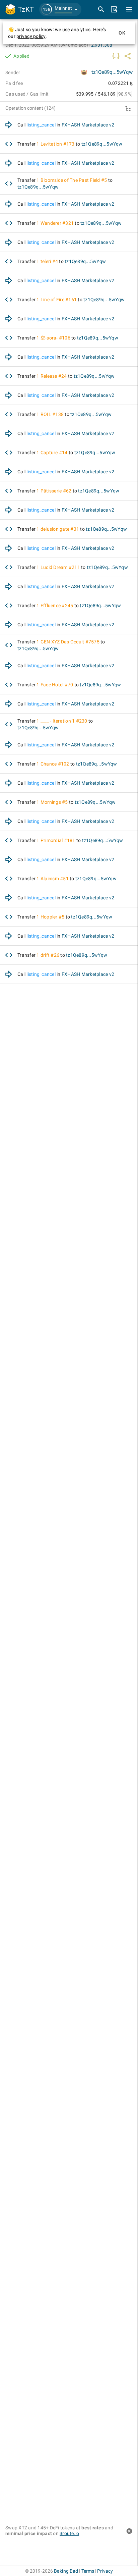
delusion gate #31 (60, 529)
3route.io (69, 2533)
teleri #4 (49, 261)
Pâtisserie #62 (56, 491)
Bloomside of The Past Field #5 (74, 180)
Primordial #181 (58, 840)
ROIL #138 (52, 414)
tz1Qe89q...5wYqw (112, 72)
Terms (88, 2571)
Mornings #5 (54, 802)
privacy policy (31, 36)
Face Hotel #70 (57, 685)
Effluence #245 (57, 606)
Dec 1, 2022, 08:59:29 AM (47, 45)
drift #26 (50, 955)
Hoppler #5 (53, 917)
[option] (69, 125)
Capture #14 (54, 453)
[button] (60, 9)
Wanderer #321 (57, 223)
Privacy (105, 2571)
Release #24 (54, 376)
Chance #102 (55, 764)
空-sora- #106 (55, 338)
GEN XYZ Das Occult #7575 (70, 642)
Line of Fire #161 (59, 300)
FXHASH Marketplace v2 (88, 125)
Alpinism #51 (55, 879)
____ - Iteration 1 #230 (64, 721)
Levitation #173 (58, 144)
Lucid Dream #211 (60, 567)
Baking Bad (66, 2571)
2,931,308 (102, 45)
